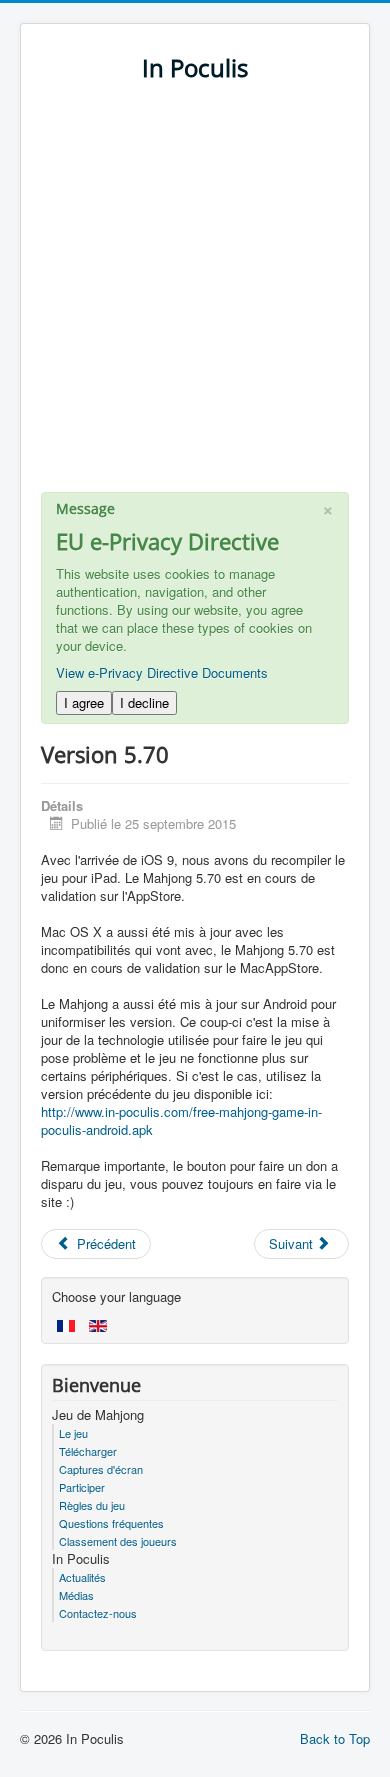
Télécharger (88, 1451)
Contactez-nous (98, 1613)
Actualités (82, 1577)
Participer (82, 1487)
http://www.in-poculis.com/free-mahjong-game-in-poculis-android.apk (181, 1120)
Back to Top (335, 1738)
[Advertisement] (195, 297)
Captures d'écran (101, 1469)
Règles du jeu (92, 1505)
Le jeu (73, 1433)
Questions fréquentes (111, 1523)
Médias (76, 1595)
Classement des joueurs (118, 1541)
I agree (84, 702)
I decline (144, 702)
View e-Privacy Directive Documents (162, 672)
